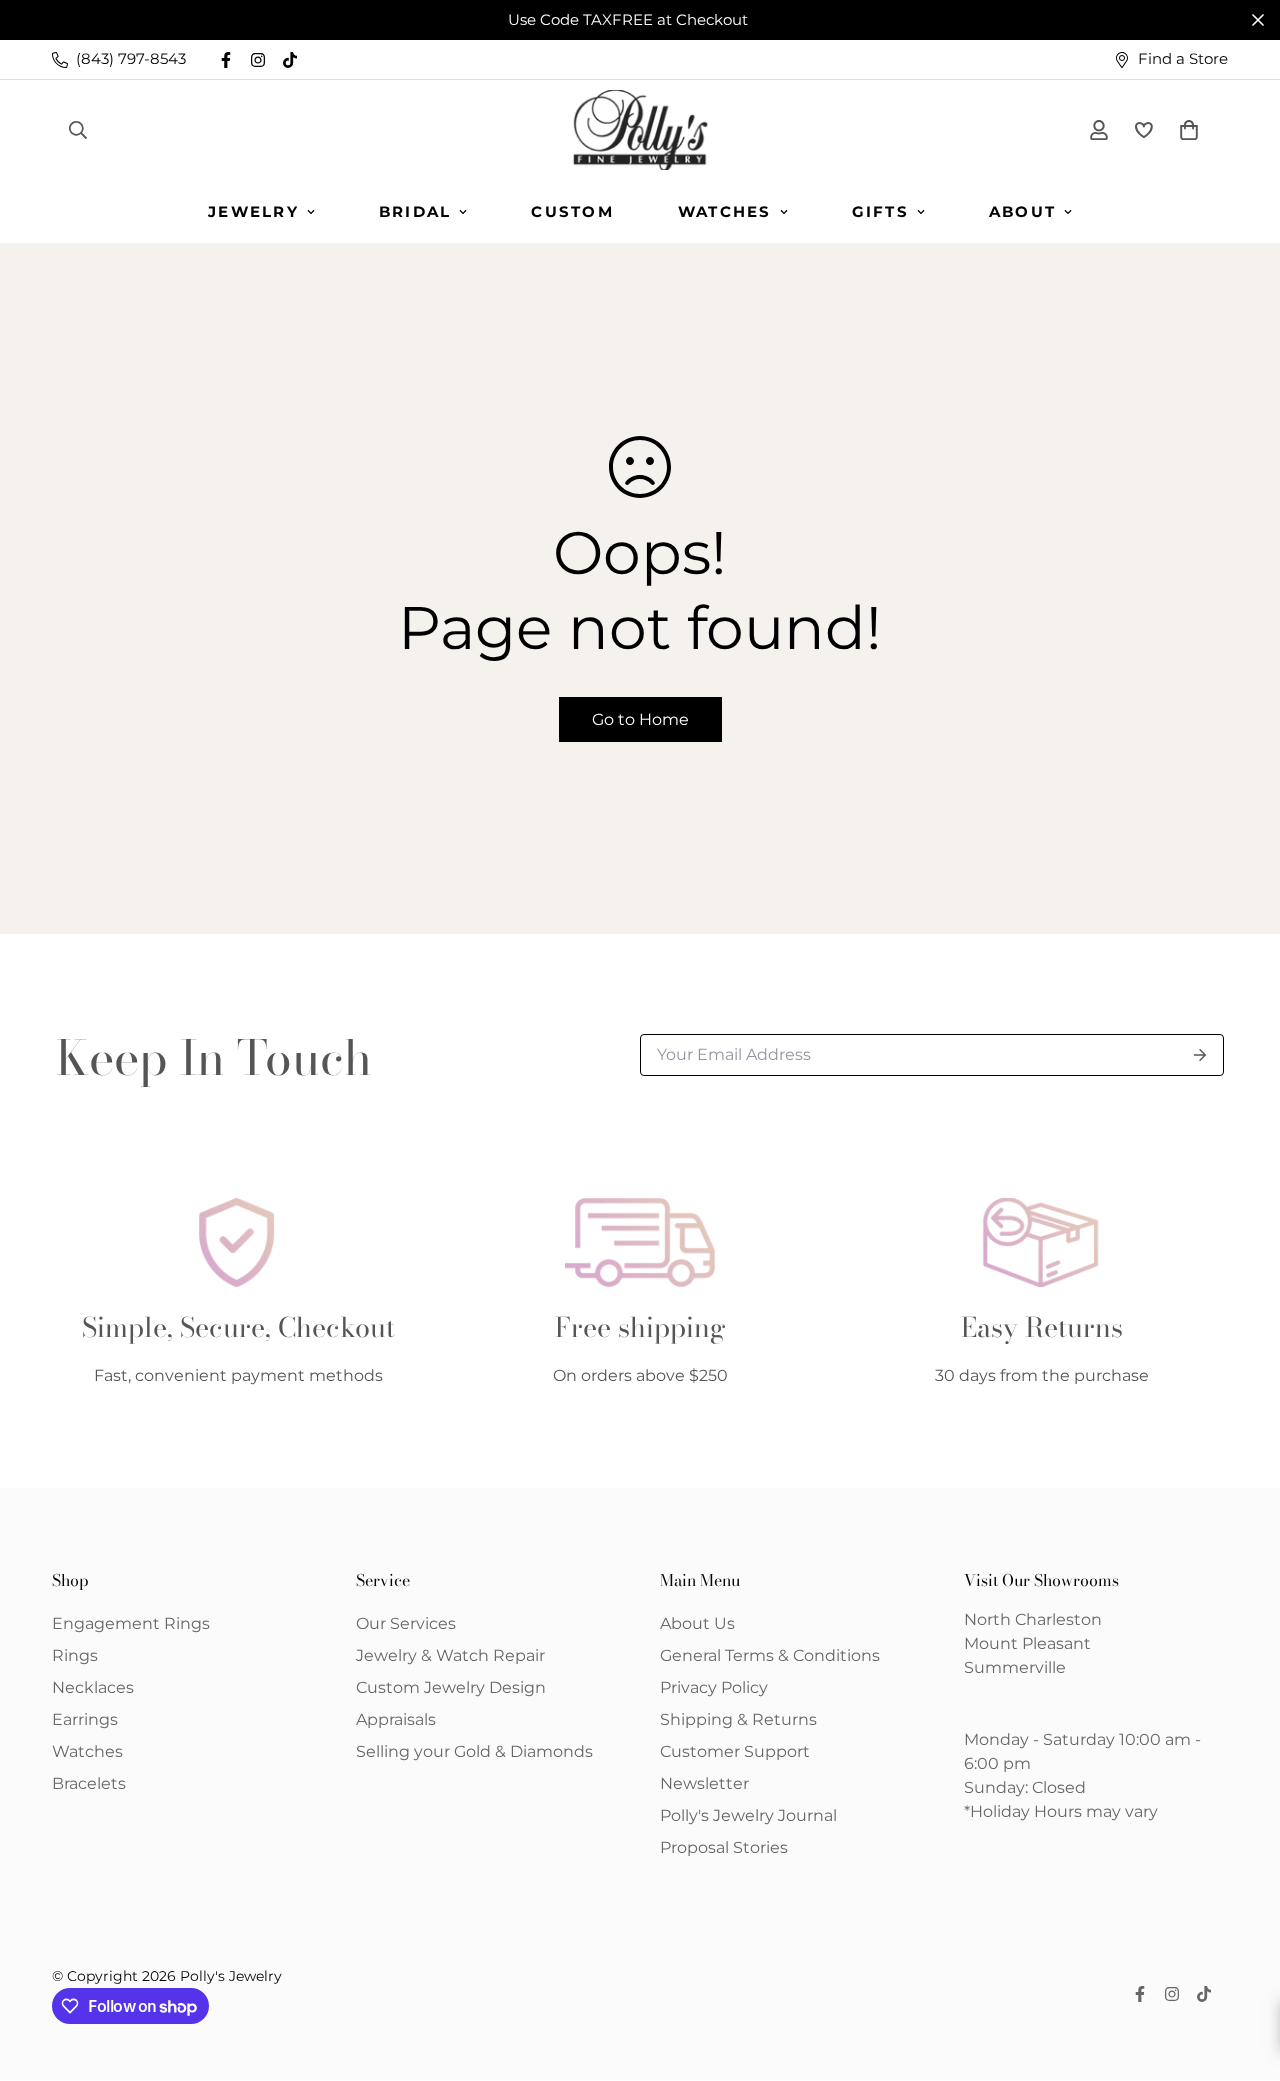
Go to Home (640, 719)
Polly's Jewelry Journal (748, 1815)
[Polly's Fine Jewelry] (640, 130)
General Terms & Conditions (770, 1655)
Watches (725, 211)
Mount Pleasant (1027, 1643)
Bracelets (89, 1783)
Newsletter (704, 1783)
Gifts (880, 211)
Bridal (415, 211)
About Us (697, 1623)
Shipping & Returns (738, 1719)
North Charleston (1033, 1619)
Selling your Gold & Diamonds (474, 1751)
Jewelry (253, 211)
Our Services (406, 1623)
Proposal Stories (724, 1847)
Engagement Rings (131, 1623)
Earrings (85, 1719)
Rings (75, 1655)
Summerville (1015, 1667)
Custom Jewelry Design (451, 1687)
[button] (1185, 130)
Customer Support (735, 1751)
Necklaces (93, 1687)
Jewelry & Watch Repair (450, 1655)
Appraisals (396, 1719)
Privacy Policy (714, 1687)
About (1022, 211)
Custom (572, 211)
